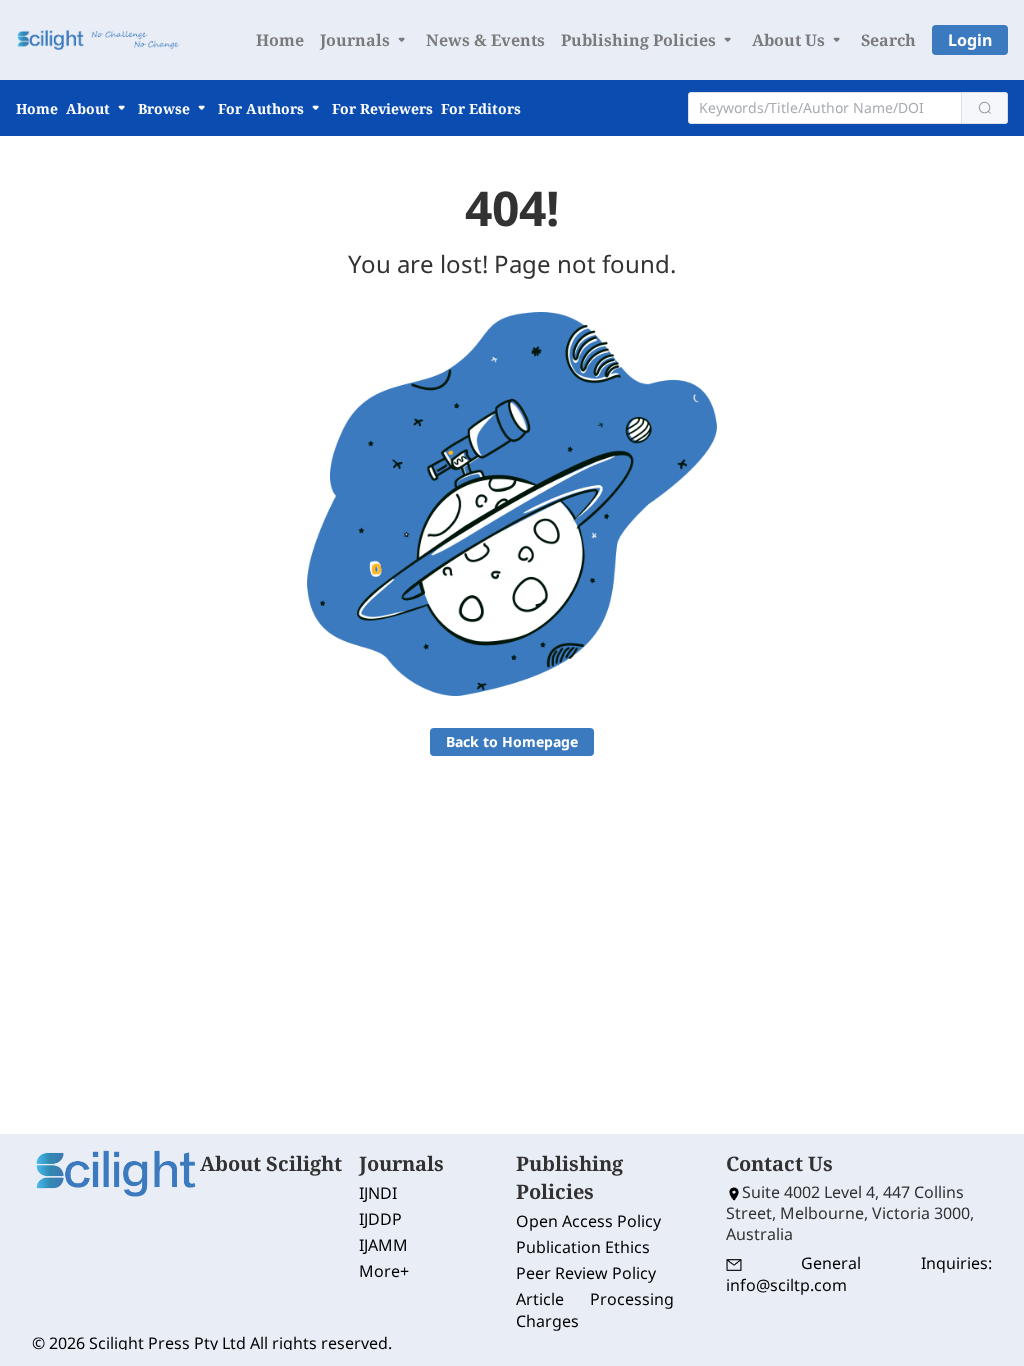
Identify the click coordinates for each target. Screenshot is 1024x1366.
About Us (790, 40)
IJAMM (383, 1245)
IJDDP (380, 1219)
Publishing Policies (640, 40)
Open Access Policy (588, 1221)
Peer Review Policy (586, 1273)
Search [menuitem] (888, 40)
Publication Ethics (583, 1247)
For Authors (263, 108)
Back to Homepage (512, 741)
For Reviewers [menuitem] (382, 108)
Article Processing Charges (595, 1310)
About (90, 108)
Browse (166, 108)
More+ (384, 1271)
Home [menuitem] (280, 40)
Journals (357, 40)
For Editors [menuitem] (481, 108)
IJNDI (378, 1193)
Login (970, 40)
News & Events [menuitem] (485, 40)
